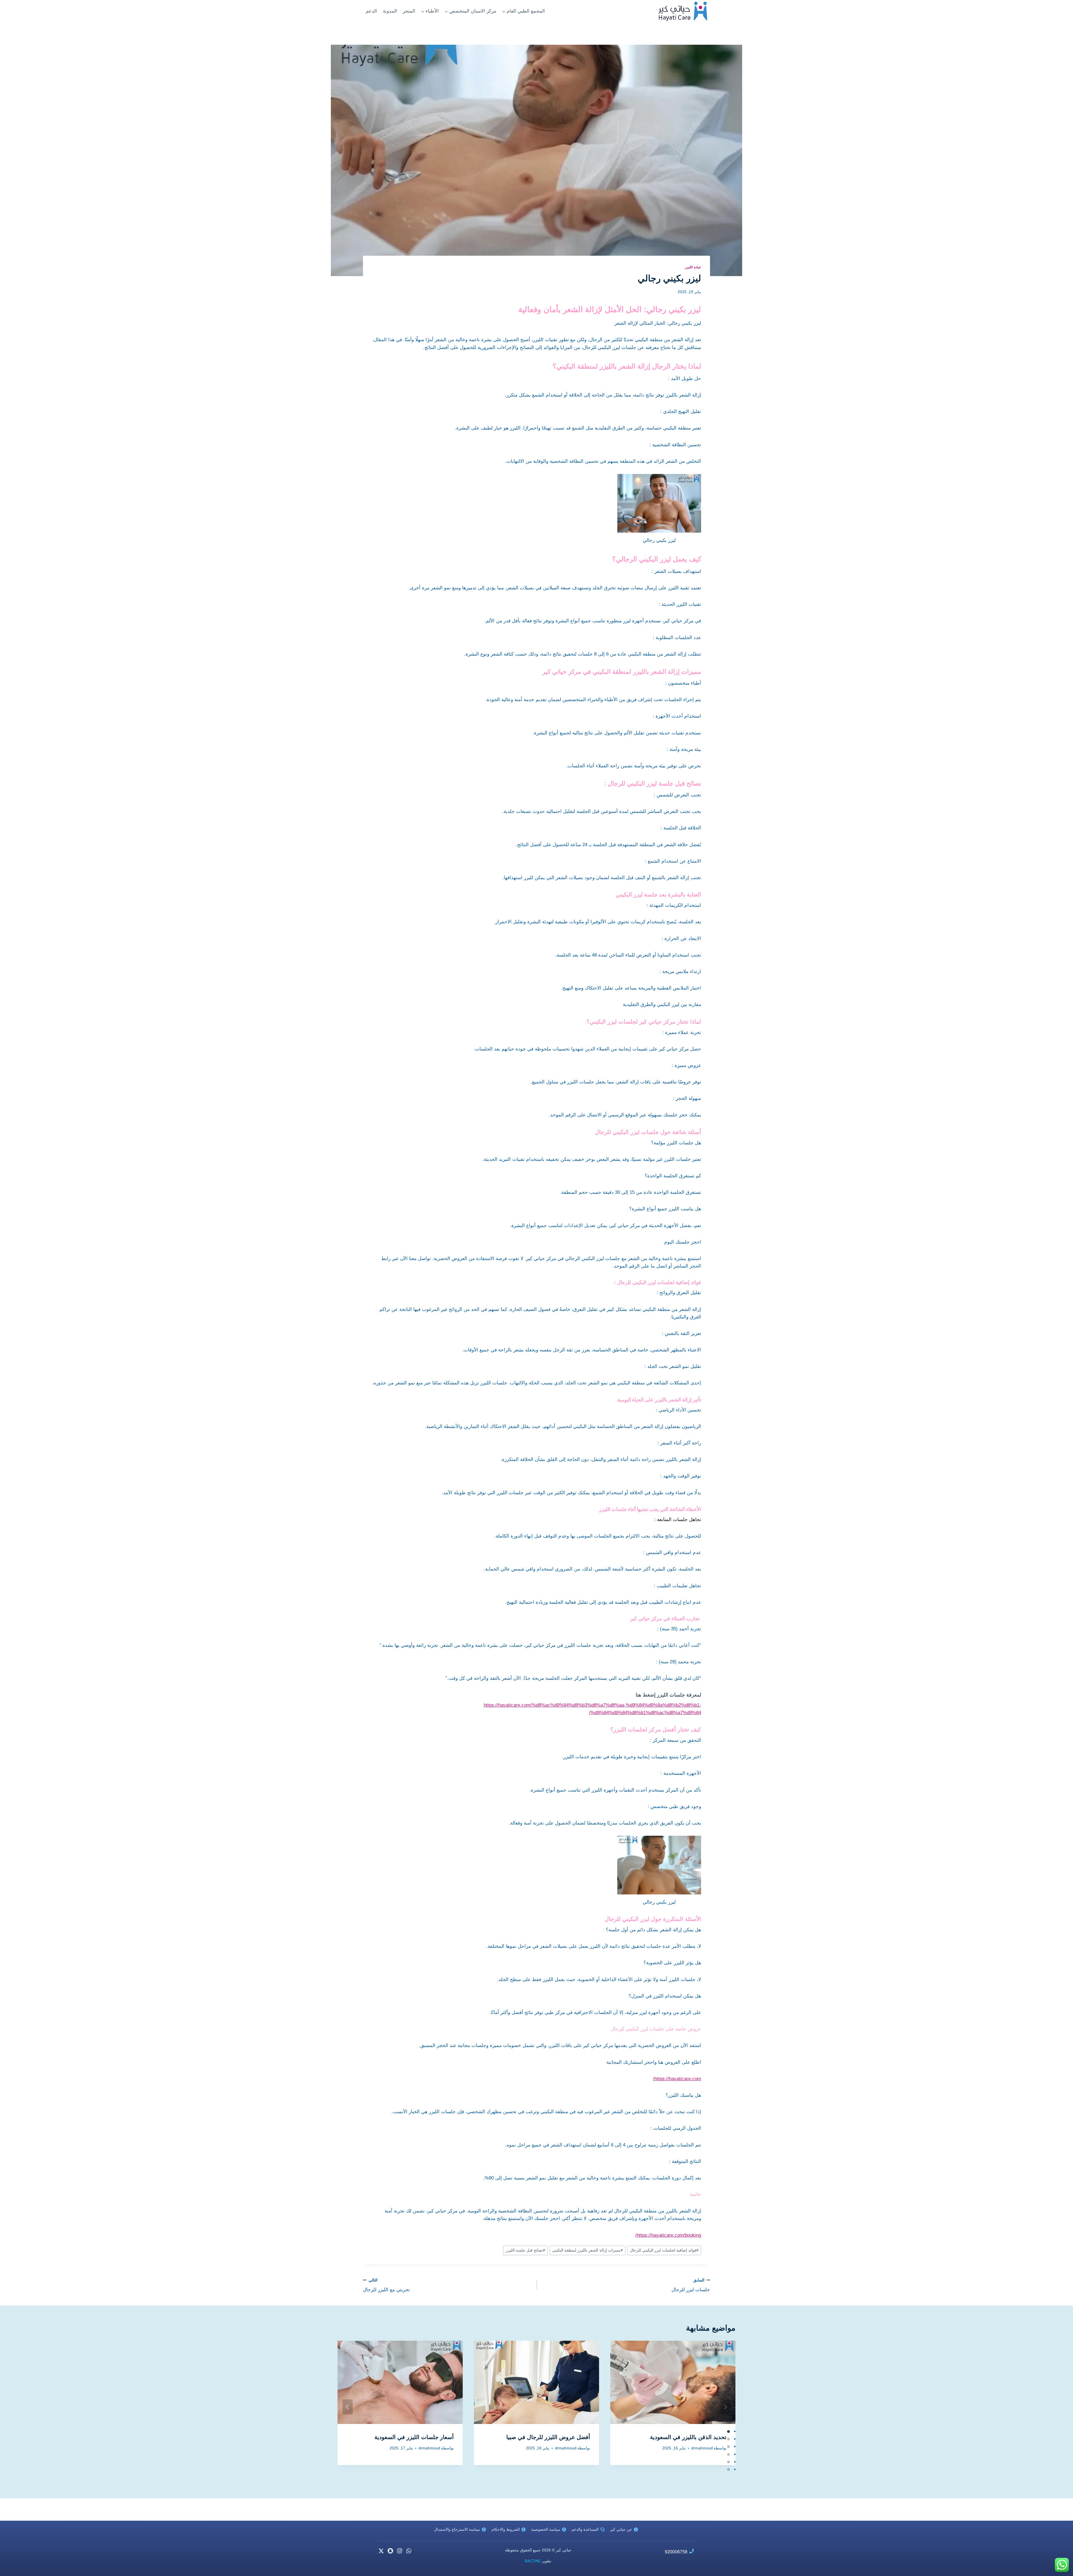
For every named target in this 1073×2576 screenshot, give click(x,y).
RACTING (533, 2561)
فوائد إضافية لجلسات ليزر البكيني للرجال (664, 2250)
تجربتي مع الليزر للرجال (386, 2285)
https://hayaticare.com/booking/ (668, 2235)
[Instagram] (400, 2551)
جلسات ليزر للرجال (691, 2285)
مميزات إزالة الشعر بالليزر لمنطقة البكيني (587, 2250)
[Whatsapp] (409, 2551)
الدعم (371, 11)
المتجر (409, 11)
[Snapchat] (390, 2551)
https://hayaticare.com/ (677, 2079)
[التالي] (725, 2407)
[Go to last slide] (348, 2407)
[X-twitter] (381, 2551)
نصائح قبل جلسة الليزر (525, 2250)
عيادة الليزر (693, 267)
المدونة (390, 11)
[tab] (728, 2432)
